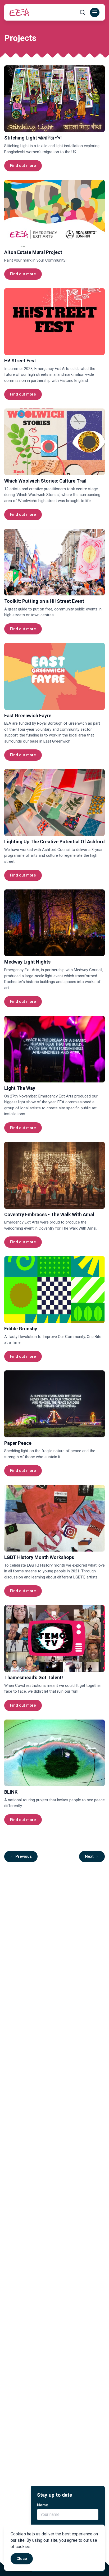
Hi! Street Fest (20, 361)
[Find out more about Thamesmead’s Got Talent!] (54, 1638)
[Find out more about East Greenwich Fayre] (54, 676)
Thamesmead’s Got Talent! (34, 1677)
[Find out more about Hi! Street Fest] (54, 322)
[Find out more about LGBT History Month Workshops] (54, 1518)
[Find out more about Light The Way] (54, 1049)
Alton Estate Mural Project (33, 252)
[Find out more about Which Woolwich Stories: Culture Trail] (54, 442)
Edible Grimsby (21, 1329)
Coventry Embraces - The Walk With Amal (49, 1214)
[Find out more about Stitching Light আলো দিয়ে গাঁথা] (54, 99)
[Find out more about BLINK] (54, 1753)
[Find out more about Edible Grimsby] (54, 1290)
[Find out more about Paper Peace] (54, 1404)
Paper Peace (18, 1443)
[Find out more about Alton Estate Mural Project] (54, 213)
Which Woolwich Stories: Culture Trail (45, 481)
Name (43, 2505)
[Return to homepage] (19, 12)
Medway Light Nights (27, 962)
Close (22, 2559)
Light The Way (20, 1088)
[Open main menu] (95, 12)
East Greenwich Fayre (28, 716)
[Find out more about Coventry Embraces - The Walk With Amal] (54, 1175)
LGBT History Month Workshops (39, 1557)
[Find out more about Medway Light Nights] (54, 923)
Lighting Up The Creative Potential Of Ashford (54, 842)
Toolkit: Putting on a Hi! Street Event (44, 601)
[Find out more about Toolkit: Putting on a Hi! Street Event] (54, 562)
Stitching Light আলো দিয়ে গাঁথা (33, 138)
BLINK (11, 1792)
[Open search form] (83, 12)
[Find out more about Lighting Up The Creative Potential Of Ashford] (54, 803)
